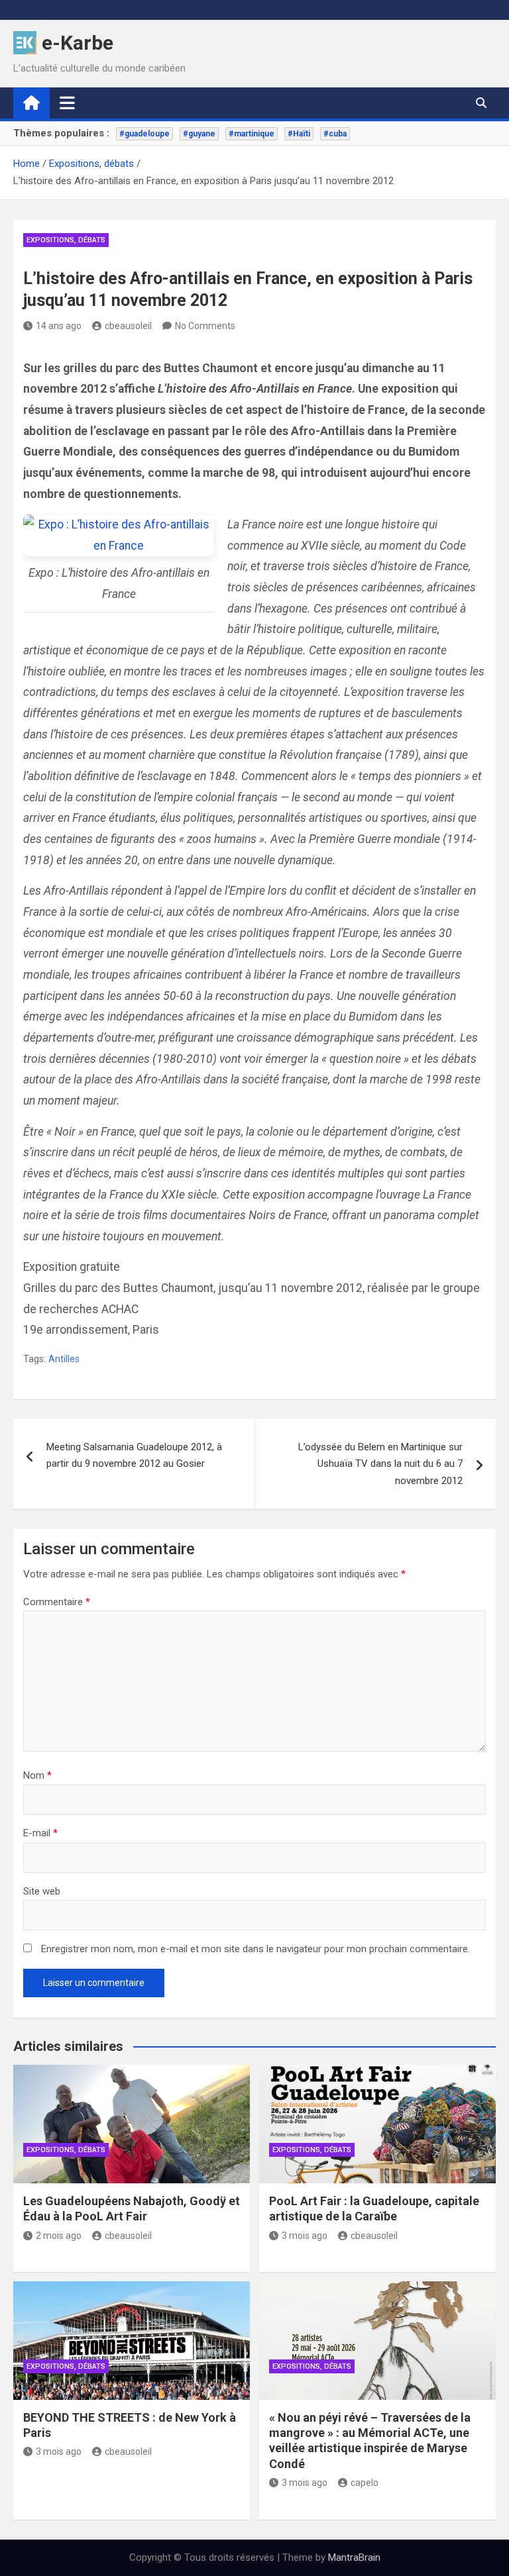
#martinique (252, 134)
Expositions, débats (66, 240)
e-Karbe (78, 43)
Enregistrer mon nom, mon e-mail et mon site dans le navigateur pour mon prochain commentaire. (255, 1949)
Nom (37, 1775)
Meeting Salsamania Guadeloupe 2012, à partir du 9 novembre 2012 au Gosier (134, 1456)
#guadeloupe (144, 134)
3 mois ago (305, 2236)
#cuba (335, 134)
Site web (42, 1891)
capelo (365, 2483)
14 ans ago (59, 326)
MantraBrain (354, 2557)
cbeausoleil (128, 326)
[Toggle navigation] (67, 103)
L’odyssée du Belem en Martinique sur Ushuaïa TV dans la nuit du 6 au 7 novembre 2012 (380, 1464)
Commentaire (57, 1602)
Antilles (64, 1359)
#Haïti (299, 134)
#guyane (199, 134)
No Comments (205, 326)
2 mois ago (59, 2236)
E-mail (40, 1833)
